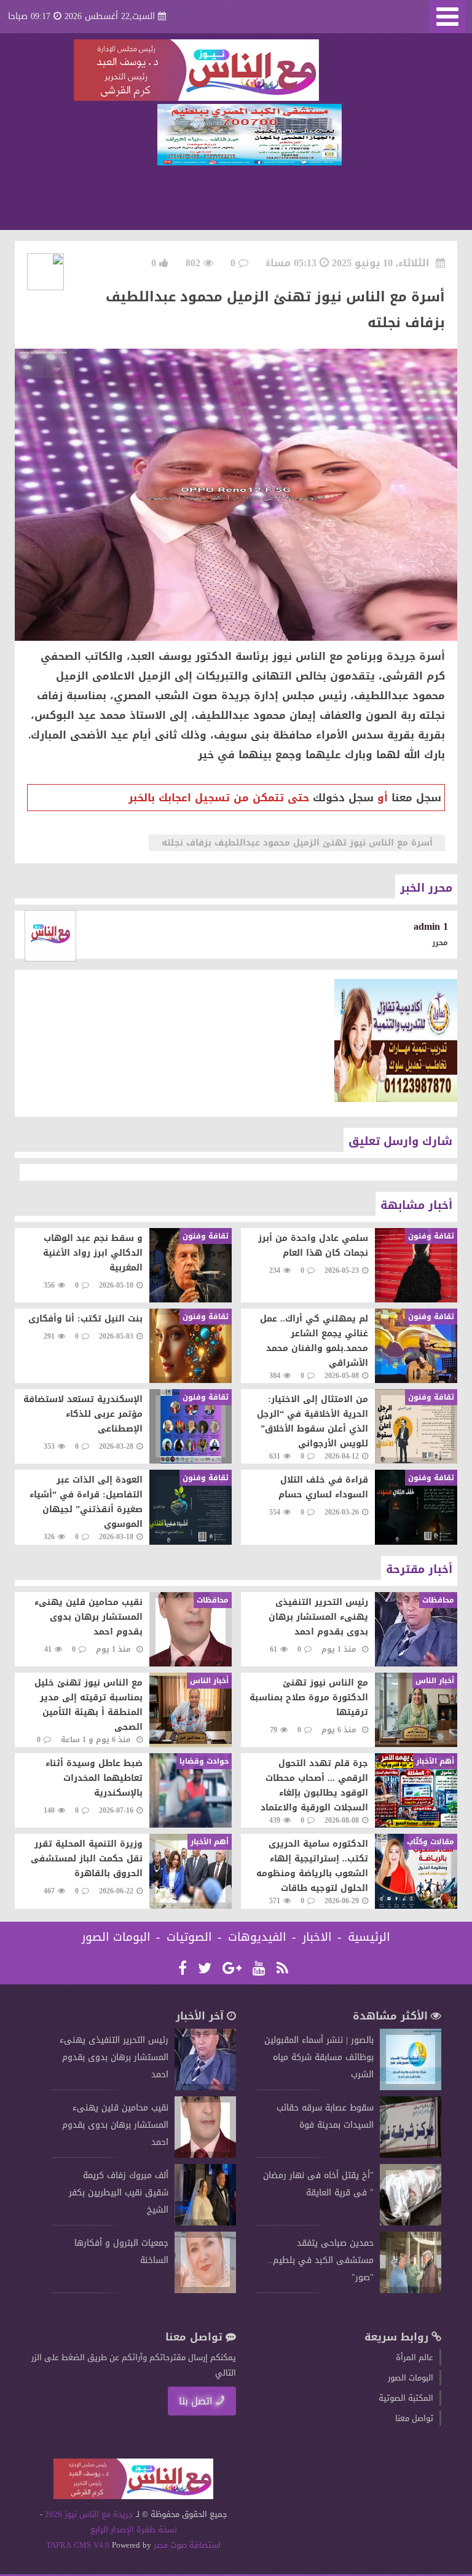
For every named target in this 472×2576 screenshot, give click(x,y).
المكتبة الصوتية (406, 2398)
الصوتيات (189, 1937)
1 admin (431, 926)
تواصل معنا (414, 2418)
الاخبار (317, 1937)
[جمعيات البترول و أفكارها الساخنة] (205, 2290)
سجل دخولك (343, 798)
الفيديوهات (257, 1937)
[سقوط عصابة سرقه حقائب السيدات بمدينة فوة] (411, 2155)
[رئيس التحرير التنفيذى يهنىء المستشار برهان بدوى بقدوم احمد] (205, 2087)
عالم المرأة (415, 2357)
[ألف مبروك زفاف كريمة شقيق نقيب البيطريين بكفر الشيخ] (205, 2223)
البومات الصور (116, 1937)
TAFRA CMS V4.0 (79, 2545)
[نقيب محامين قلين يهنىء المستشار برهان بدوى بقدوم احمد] (205, 2155)
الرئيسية (369, 1937)
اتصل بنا (196, 2401)
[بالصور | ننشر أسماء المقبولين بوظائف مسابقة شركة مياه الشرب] (411, 2087)
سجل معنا (416, 798)
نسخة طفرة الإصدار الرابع (134, 2530)
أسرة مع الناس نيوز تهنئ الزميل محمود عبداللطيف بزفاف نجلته (297, 843)
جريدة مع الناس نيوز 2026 (89, 2514)
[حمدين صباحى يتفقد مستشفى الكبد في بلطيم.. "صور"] (411, 2290)
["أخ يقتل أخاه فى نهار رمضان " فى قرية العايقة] (411, 2223)
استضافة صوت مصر (186, 2545)
